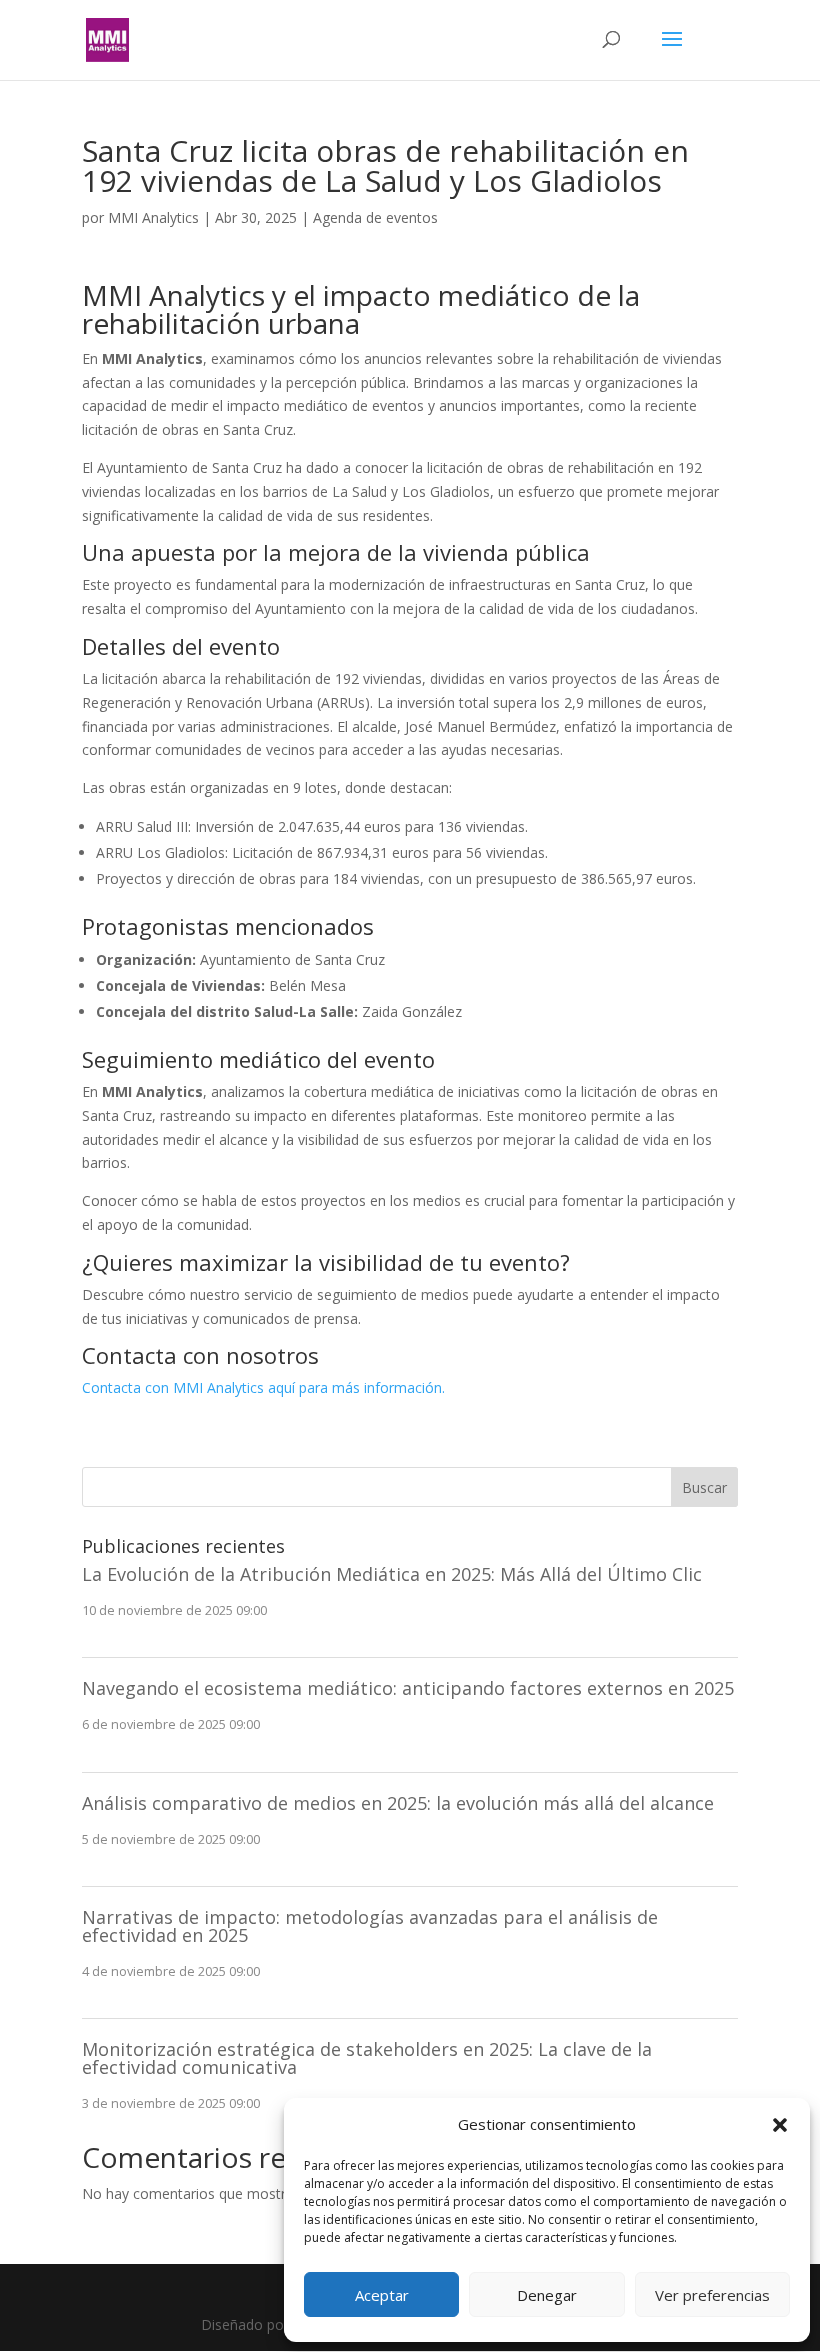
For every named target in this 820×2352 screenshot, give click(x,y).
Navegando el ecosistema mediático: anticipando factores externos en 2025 (408, 1688)
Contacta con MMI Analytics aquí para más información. (263, 1387)
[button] (780, 2125)
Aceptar (382, 2295)
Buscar (704, 1487)
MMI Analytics (153, 217)
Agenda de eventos (375, 217)
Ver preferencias (712, 2295)
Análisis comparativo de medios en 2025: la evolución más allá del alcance (398, 1803)
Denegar (547, 2295)
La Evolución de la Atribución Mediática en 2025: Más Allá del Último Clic (392, 1574)
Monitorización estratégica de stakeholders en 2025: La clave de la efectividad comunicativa (367, 2058)
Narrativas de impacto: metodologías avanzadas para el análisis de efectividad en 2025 (370, 1926)
